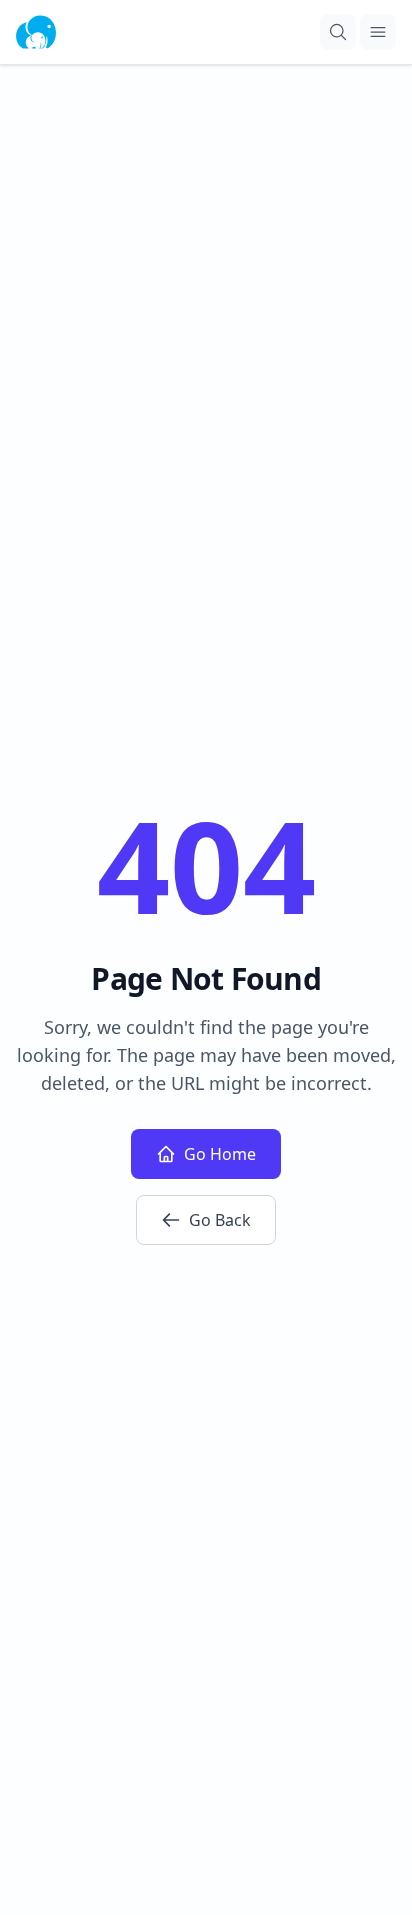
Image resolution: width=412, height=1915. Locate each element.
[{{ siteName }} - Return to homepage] (36, 32)
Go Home (220, 1154)
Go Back (220, 1220)
